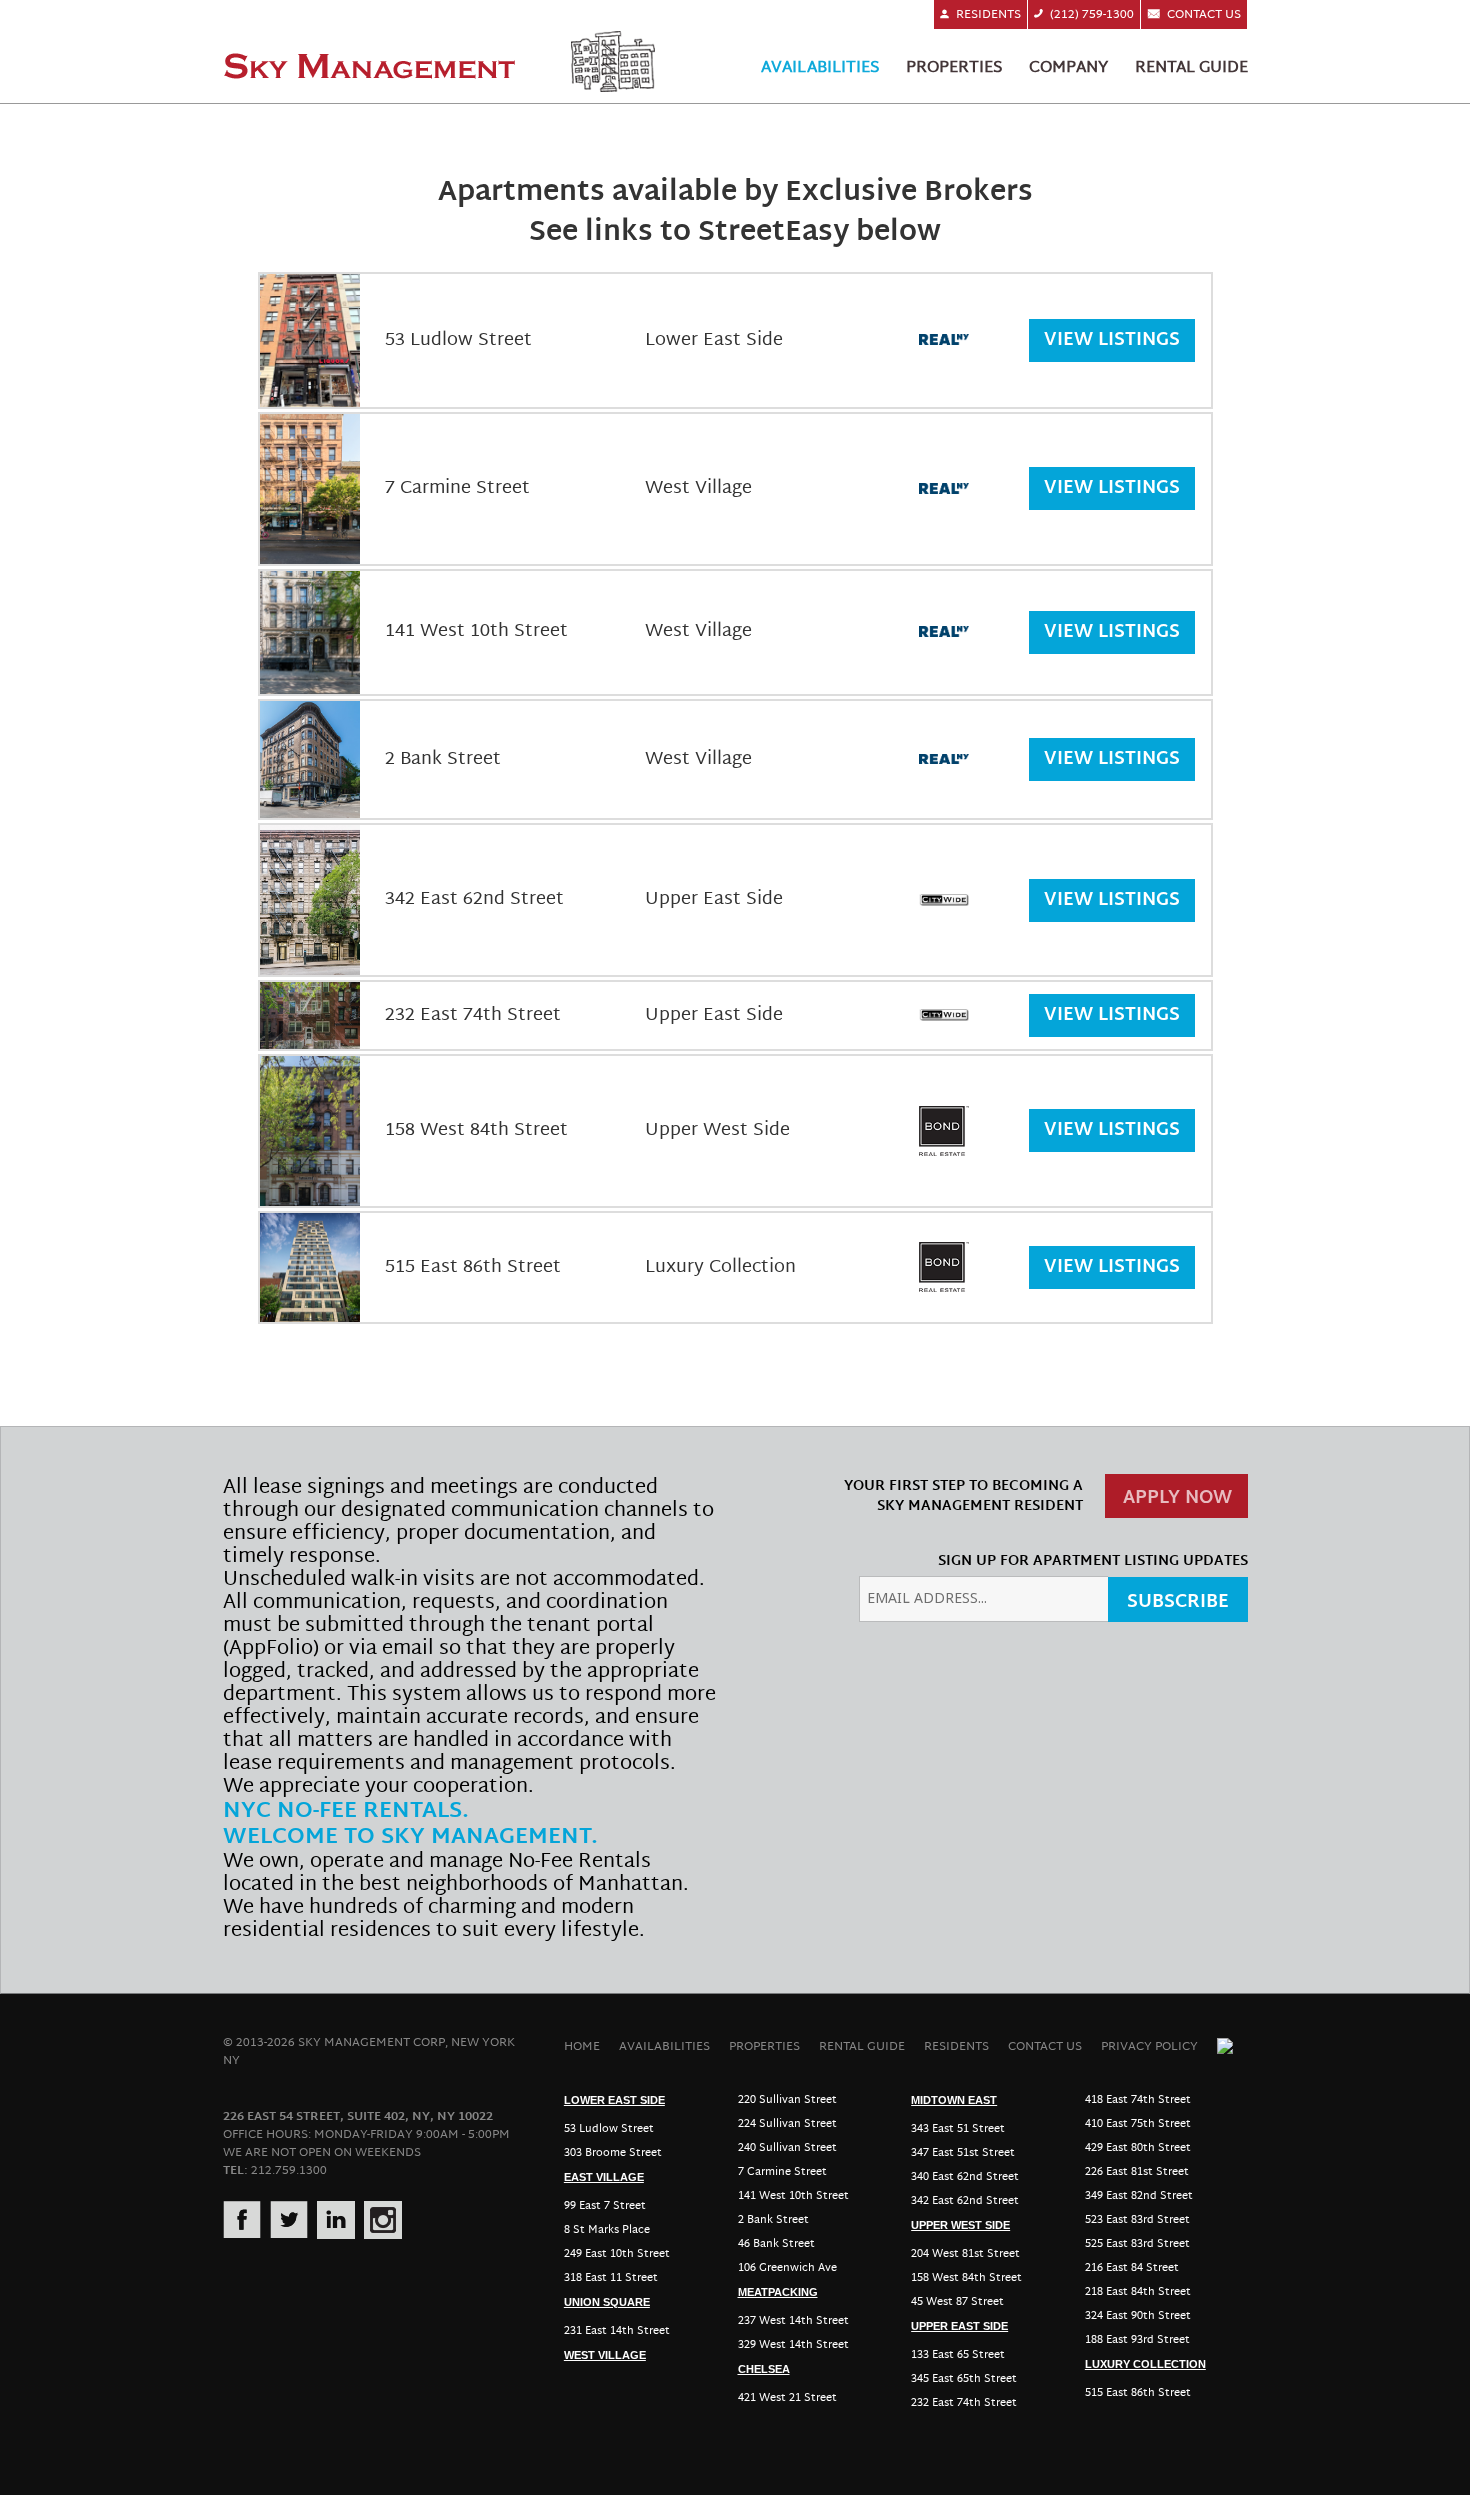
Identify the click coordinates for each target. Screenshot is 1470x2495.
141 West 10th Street (793, 2196)
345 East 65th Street (964, 2379)
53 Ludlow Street (609, 2129)
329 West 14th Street (793, 2345)
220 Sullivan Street (787, 2100)
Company (1068, 68)
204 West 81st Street (965, 2254)
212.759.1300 (289, 2170)
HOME (582, 2046)
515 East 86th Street (1138, 2393)
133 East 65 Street (958, 2355)
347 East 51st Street (963, 2153)
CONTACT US (1045, 2046)
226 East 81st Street (1137, 2172)
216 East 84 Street (1132, 2268)
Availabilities (820, 68)
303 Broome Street (613, 2153)
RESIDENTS (956, 2046)
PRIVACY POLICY (1149, 2046)
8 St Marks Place (607, 2230)
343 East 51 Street (958, 2129)
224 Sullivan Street (787, 2124)
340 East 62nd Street (965, 2177)
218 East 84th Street (1138, 2292)
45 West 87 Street (957, 2302)
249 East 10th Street (617, 2254)
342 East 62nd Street (965, 2201)
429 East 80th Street (1138, 2148)
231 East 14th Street (617, 2331)
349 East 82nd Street (1139, 2196)
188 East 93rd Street (1137, 2340)
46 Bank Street (776, 2244)
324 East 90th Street (1138, 2316)
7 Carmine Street (782, 2172)
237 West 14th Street (793, 2321)
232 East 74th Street (964, 2403)
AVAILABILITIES (664, 2046)
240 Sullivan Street (787, 2148)
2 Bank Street (773, 2220)
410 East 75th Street (1138, 2124)
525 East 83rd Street (1137, 2244)
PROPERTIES (764, 2046)
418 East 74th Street (1138, 2100)
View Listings (1112, 340)
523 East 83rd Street (1137, 2220)
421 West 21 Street (787, 2398)
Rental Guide (1191, 68)
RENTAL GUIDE (862, 2046)
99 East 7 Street (605, 2206)
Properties (954, 68)
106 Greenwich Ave (787, 2268)
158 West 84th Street (966, 2278)
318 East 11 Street (611, 2278)
